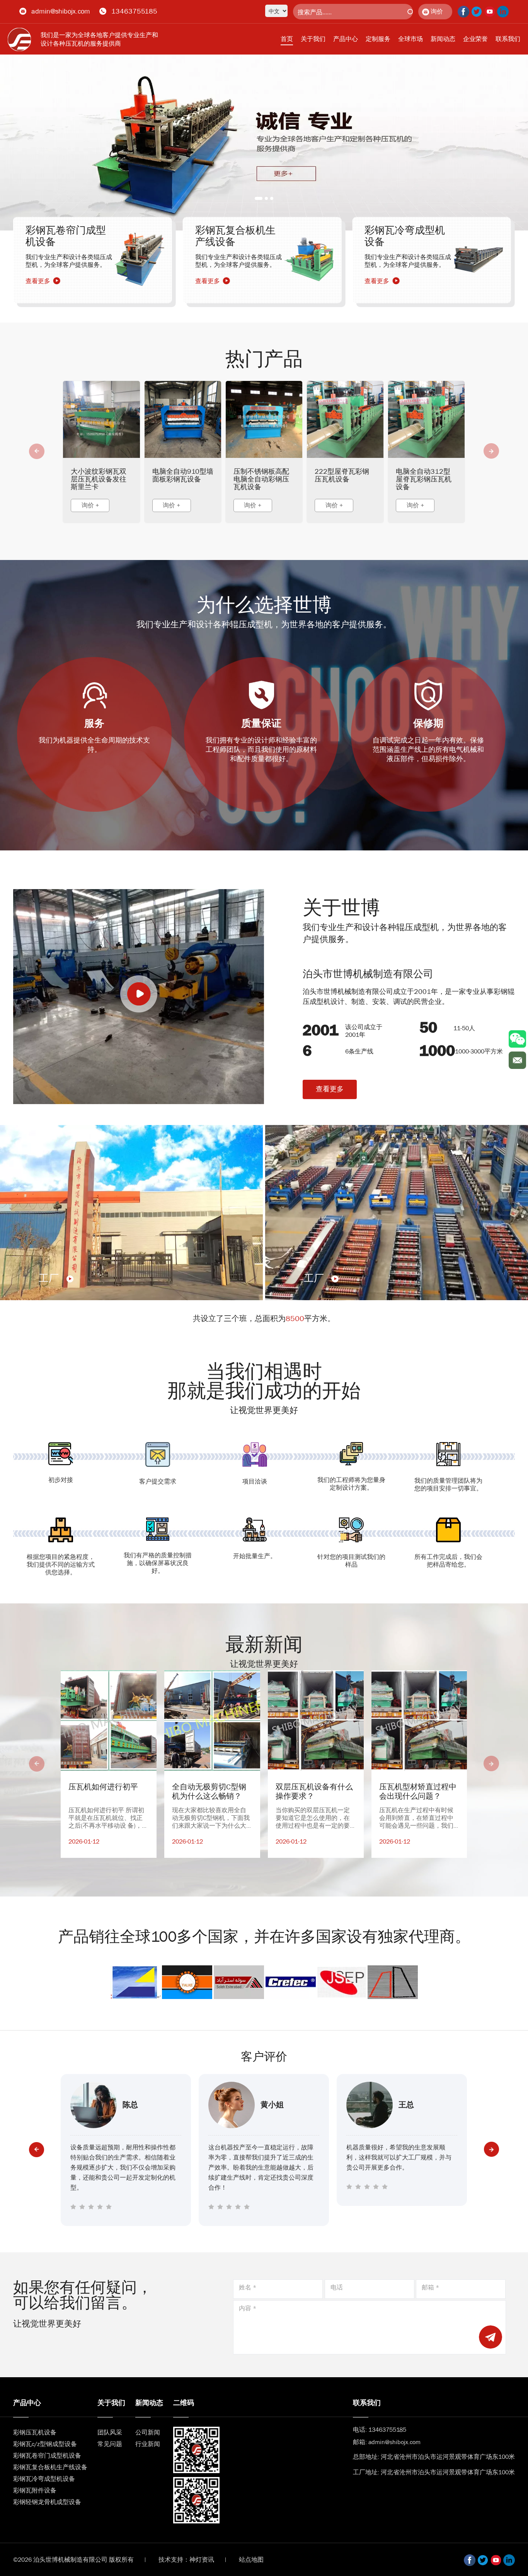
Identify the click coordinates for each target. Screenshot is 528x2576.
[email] (517, 1060)
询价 (437, 11)
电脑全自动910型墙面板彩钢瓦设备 (183, 475)
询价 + (90, 505)
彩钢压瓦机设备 (35, 2432)
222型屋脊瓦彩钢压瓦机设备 (342, 475)
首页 (287, 39)
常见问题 (110, 2444)
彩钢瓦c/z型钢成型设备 (45, 2444)
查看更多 (330, 1089)
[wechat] (517, 1039)
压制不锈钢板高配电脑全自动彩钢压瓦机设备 (261, 479)
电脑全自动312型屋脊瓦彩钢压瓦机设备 (424, 479)
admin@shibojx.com (61, 11)
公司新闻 (148, 2432)
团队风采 (110, 2432)
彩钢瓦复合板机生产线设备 (50, 2467)
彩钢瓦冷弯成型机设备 (44, 2479)
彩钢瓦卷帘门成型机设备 (47, 2456)
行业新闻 (148, 2444)
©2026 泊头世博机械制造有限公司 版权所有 (73, 2560)
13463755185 (134, 11)
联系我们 (508, 39)
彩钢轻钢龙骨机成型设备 (47, 2502)
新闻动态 (443, 39)
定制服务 (378, 39)
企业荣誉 (475, 39)
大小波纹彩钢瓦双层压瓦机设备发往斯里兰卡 (99, 479)
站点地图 (251, 2560)
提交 (491, 2337)
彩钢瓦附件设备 (35, 2490)
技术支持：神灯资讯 (186, 2560)
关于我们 (313, 39)
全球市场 (410, 39)
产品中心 (346, 39)
